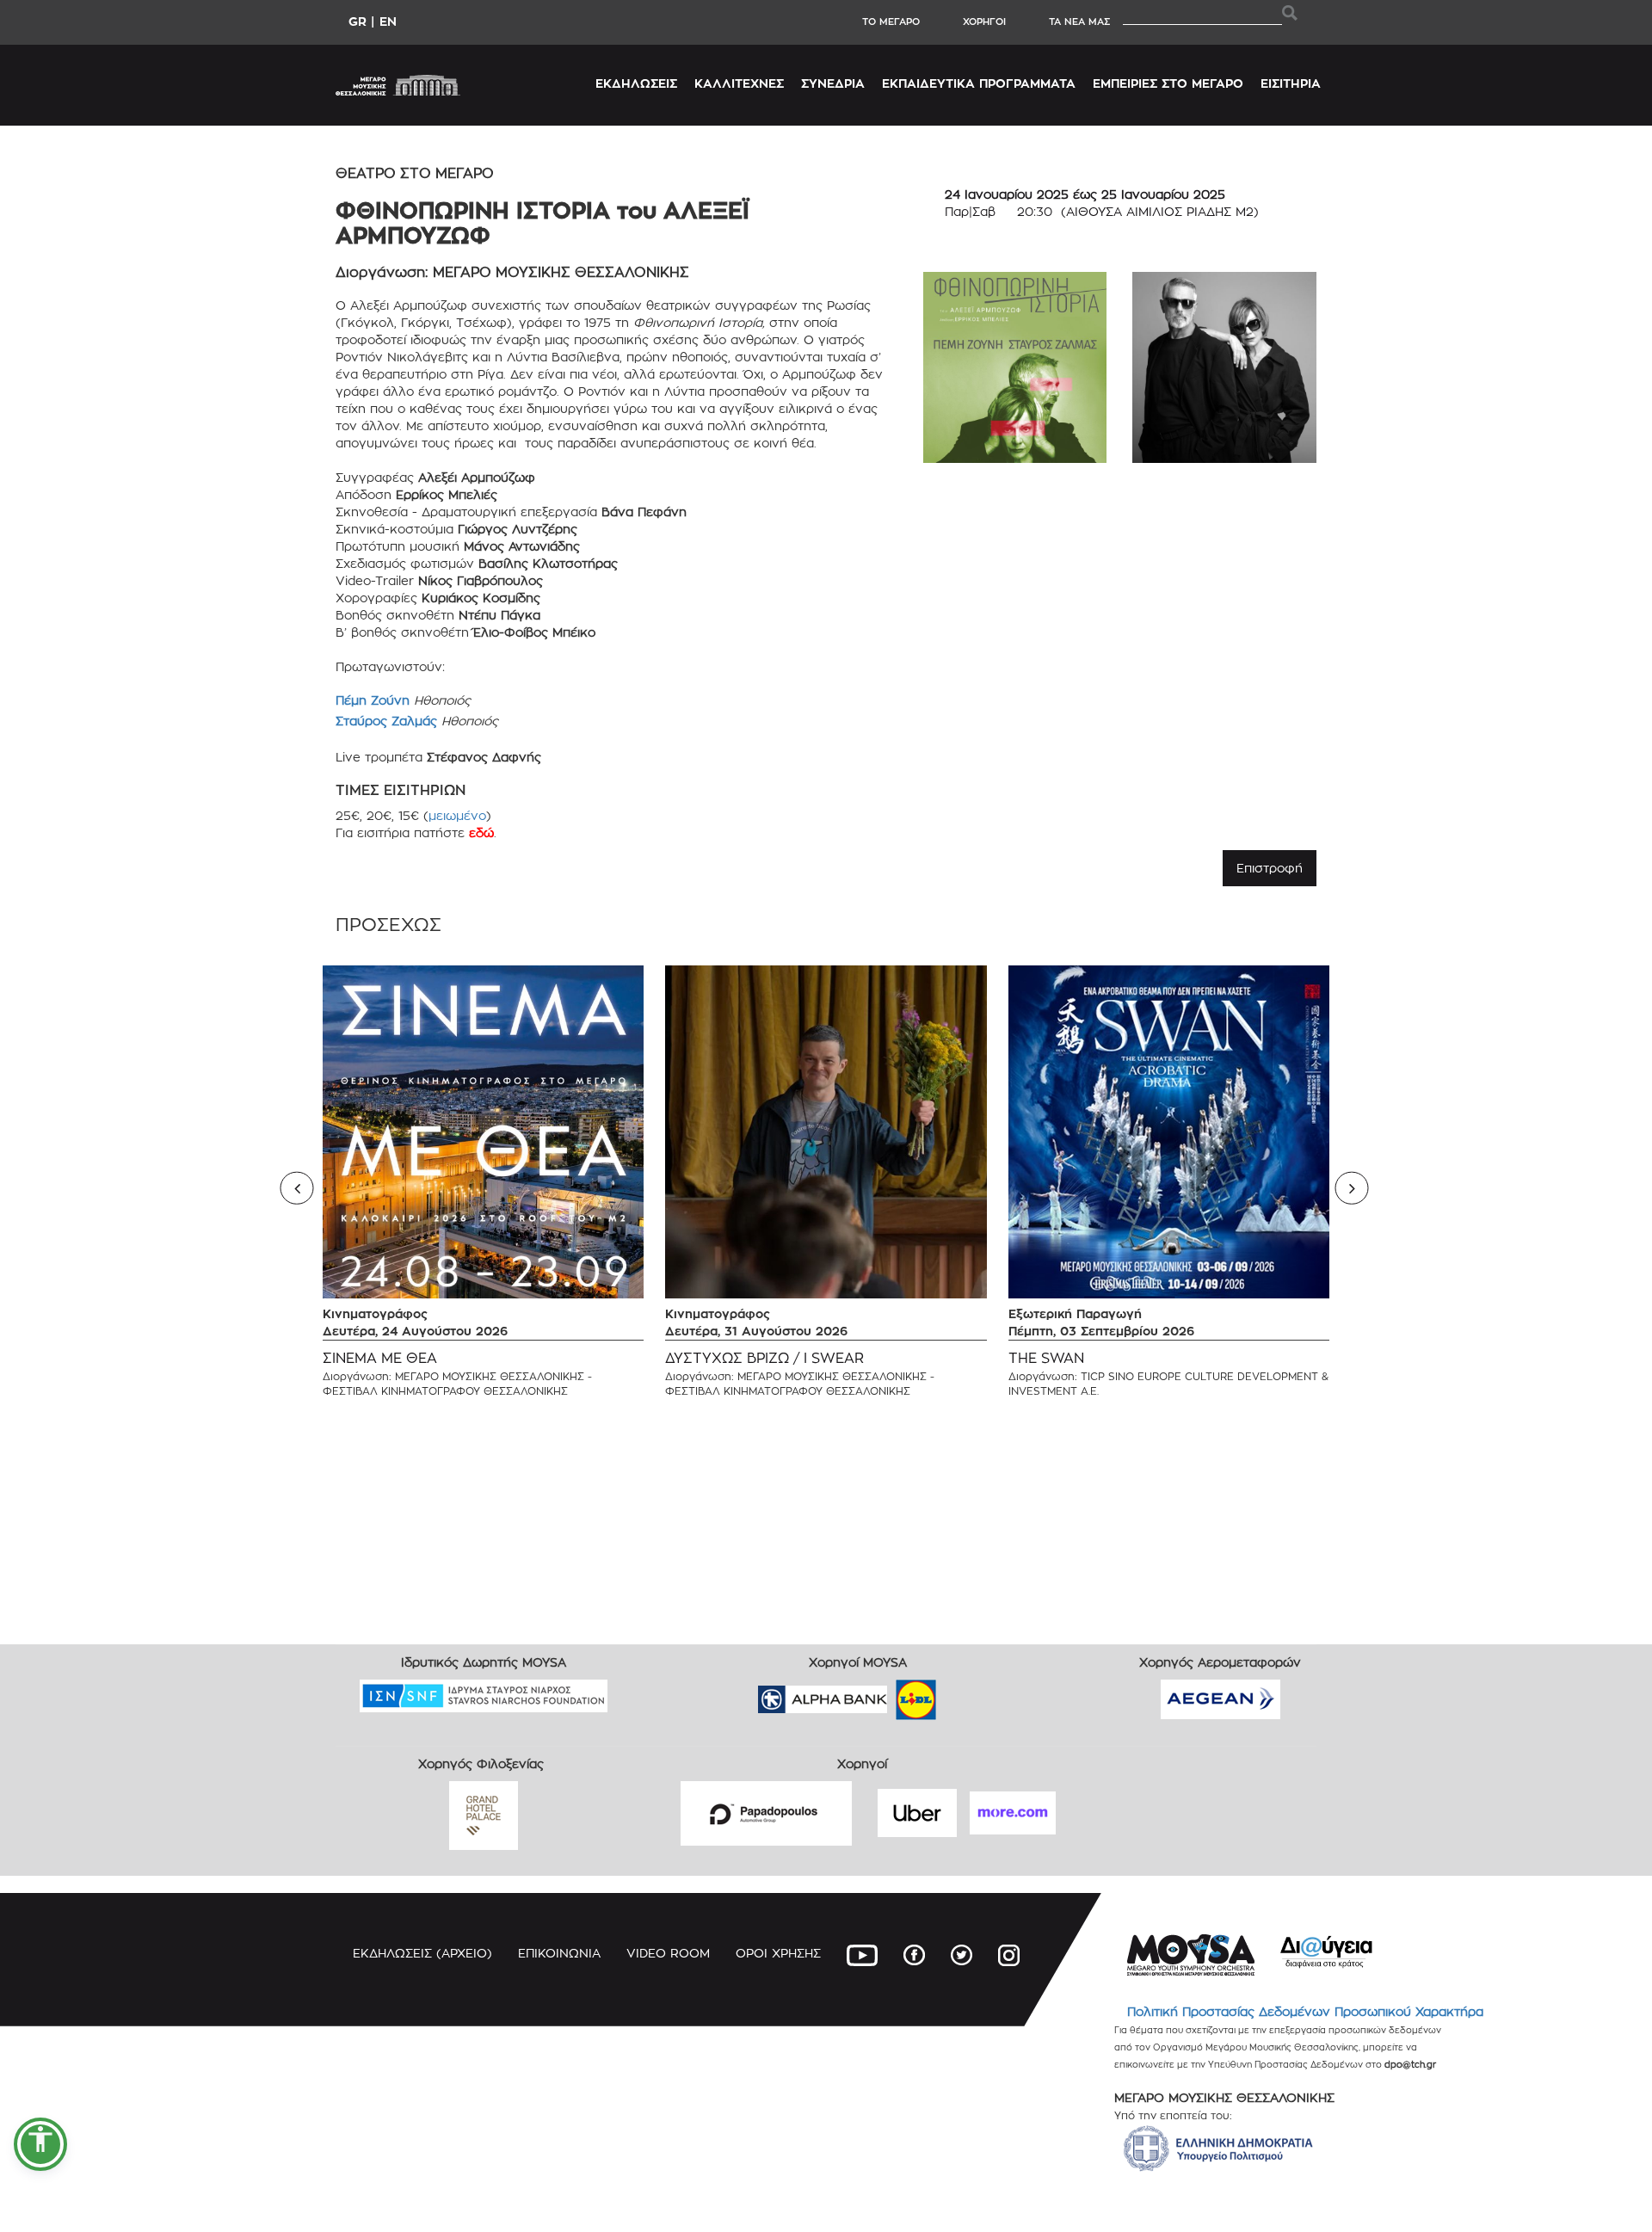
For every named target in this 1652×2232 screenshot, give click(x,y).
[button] (40, 2144)
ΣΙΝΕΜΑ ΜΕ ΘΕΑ (380, 1358)
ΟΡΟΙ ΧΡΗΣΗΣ (778, 1953)
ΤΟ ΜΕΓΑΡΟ (891, 22)
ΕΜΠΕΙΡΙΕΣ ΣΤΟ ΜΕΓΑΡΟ (1168, 83)
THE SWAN (1046, 1358)
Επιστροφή (1270, 868)
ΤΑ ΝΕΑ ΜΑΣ (1079, 22)
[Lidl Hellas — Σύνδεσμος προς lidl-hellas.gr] (891, 1694)
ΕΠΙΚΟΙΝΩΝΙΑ (559, 1953)
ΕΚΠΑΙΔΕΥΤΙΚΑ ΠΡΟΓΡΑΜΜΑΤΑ (979, 83)
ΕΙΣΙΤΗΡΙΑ (1291, 83)
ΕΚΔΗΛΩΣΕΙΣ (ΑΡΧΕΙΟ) (422, 1953)
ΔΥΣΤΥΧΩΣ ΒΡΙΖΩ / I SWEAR (764, 1358)
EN (388, 21)
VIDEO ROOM (668, 1953)
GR (358, 21)
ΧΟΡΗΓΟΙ (984, 22)
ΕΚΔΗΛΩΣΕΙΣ (636, 83)
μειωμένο (457, 815)
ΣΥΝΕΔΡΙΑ (833, 83)
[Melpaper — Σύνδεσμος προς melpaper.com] (966, 1694)
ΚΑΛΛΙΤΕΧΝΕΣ (739, 83)
